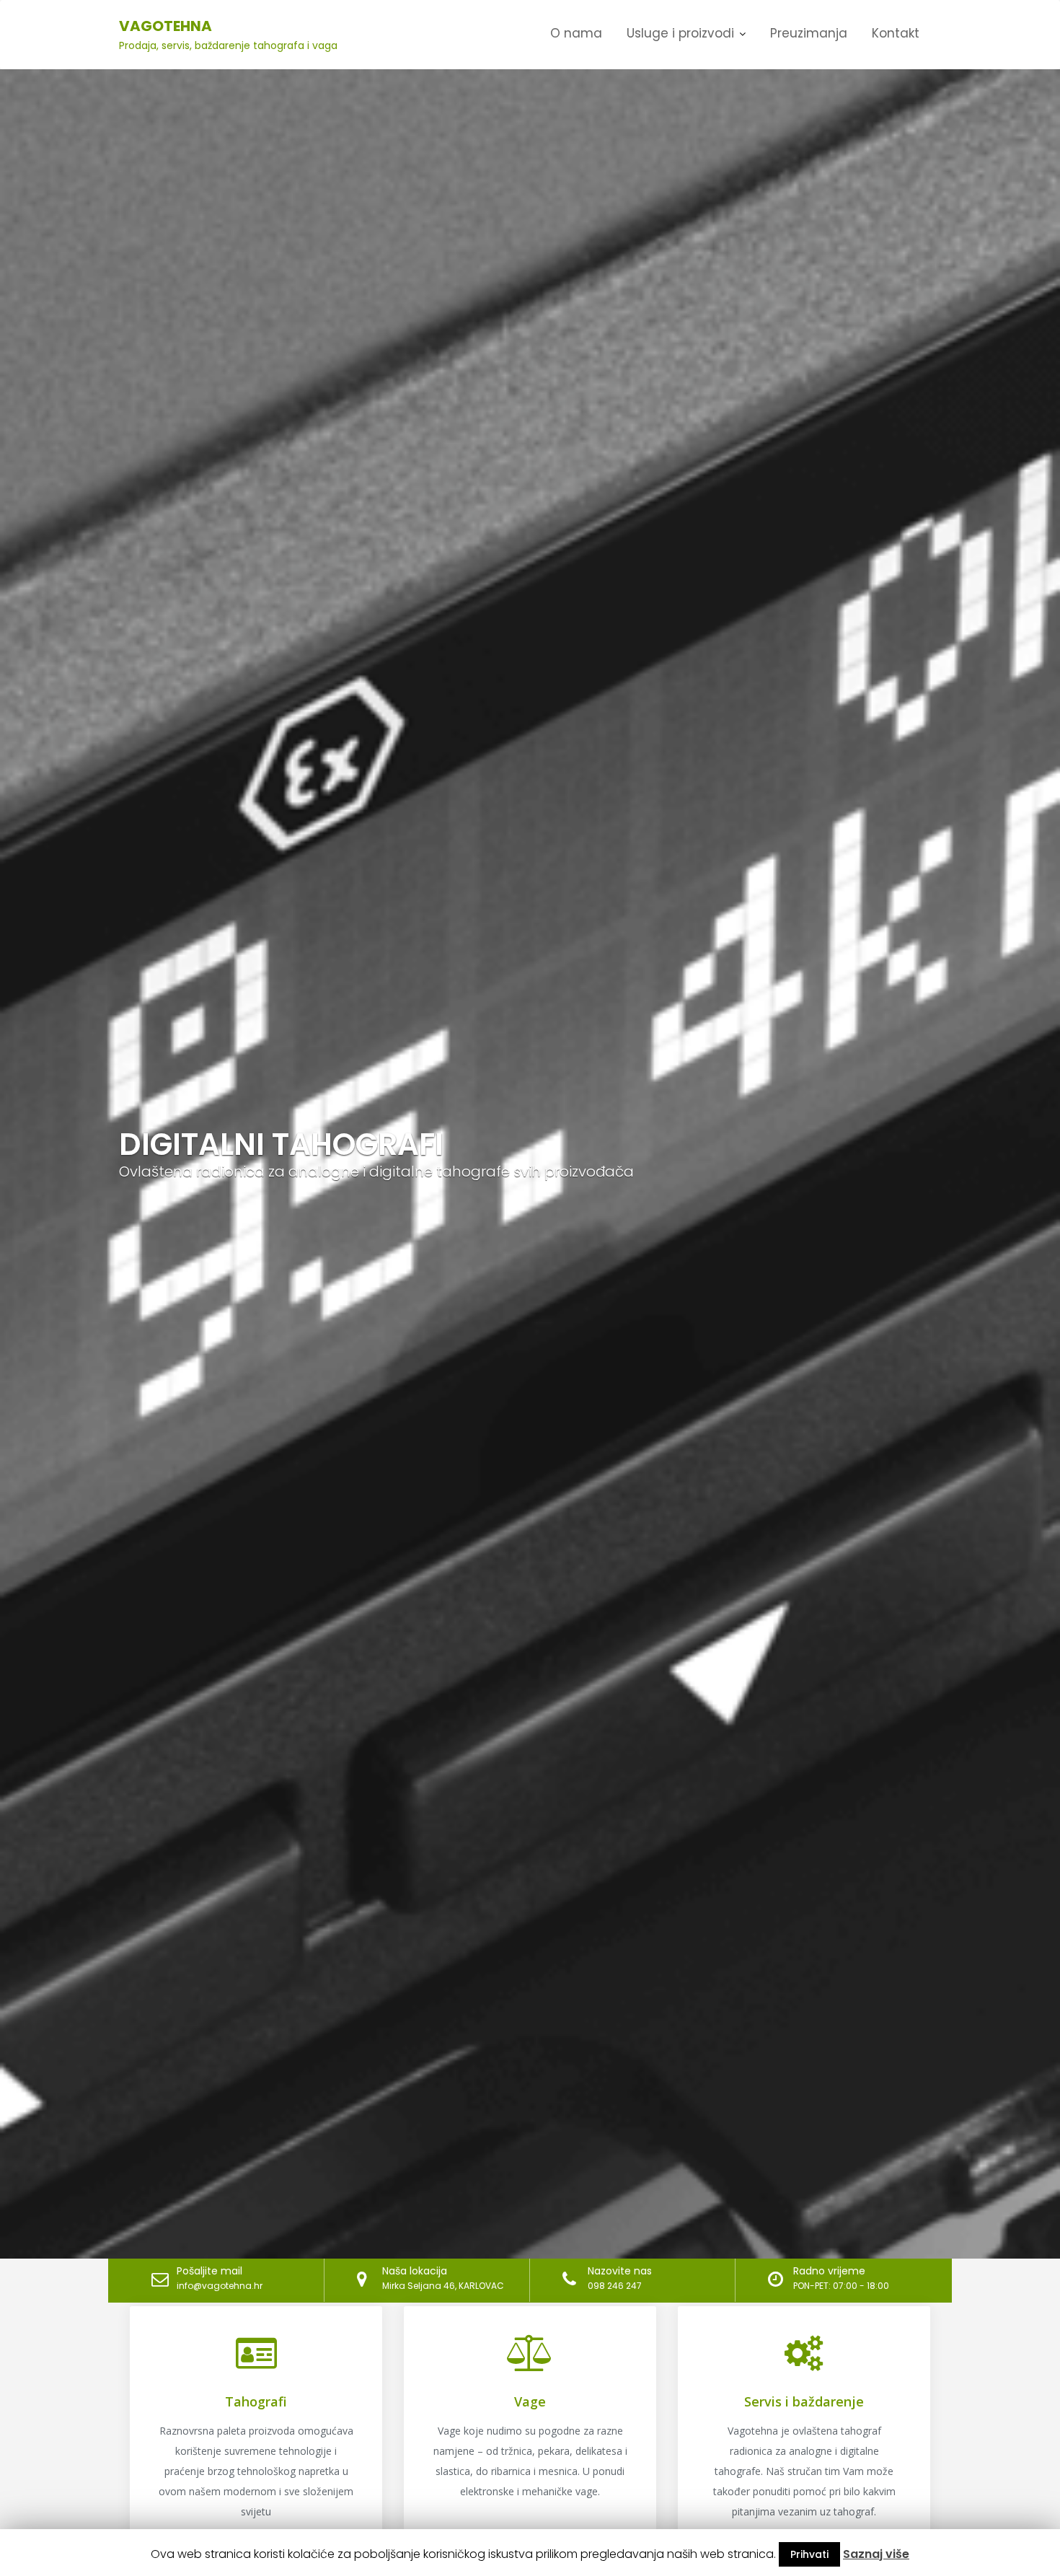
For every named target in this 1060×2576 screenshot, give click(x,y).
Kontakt (896, 33)
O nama (576, 33)
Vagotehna (165, 26)
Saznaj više (876, 2554)
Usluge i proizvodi (680, 33)
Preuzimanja (809, 33)
